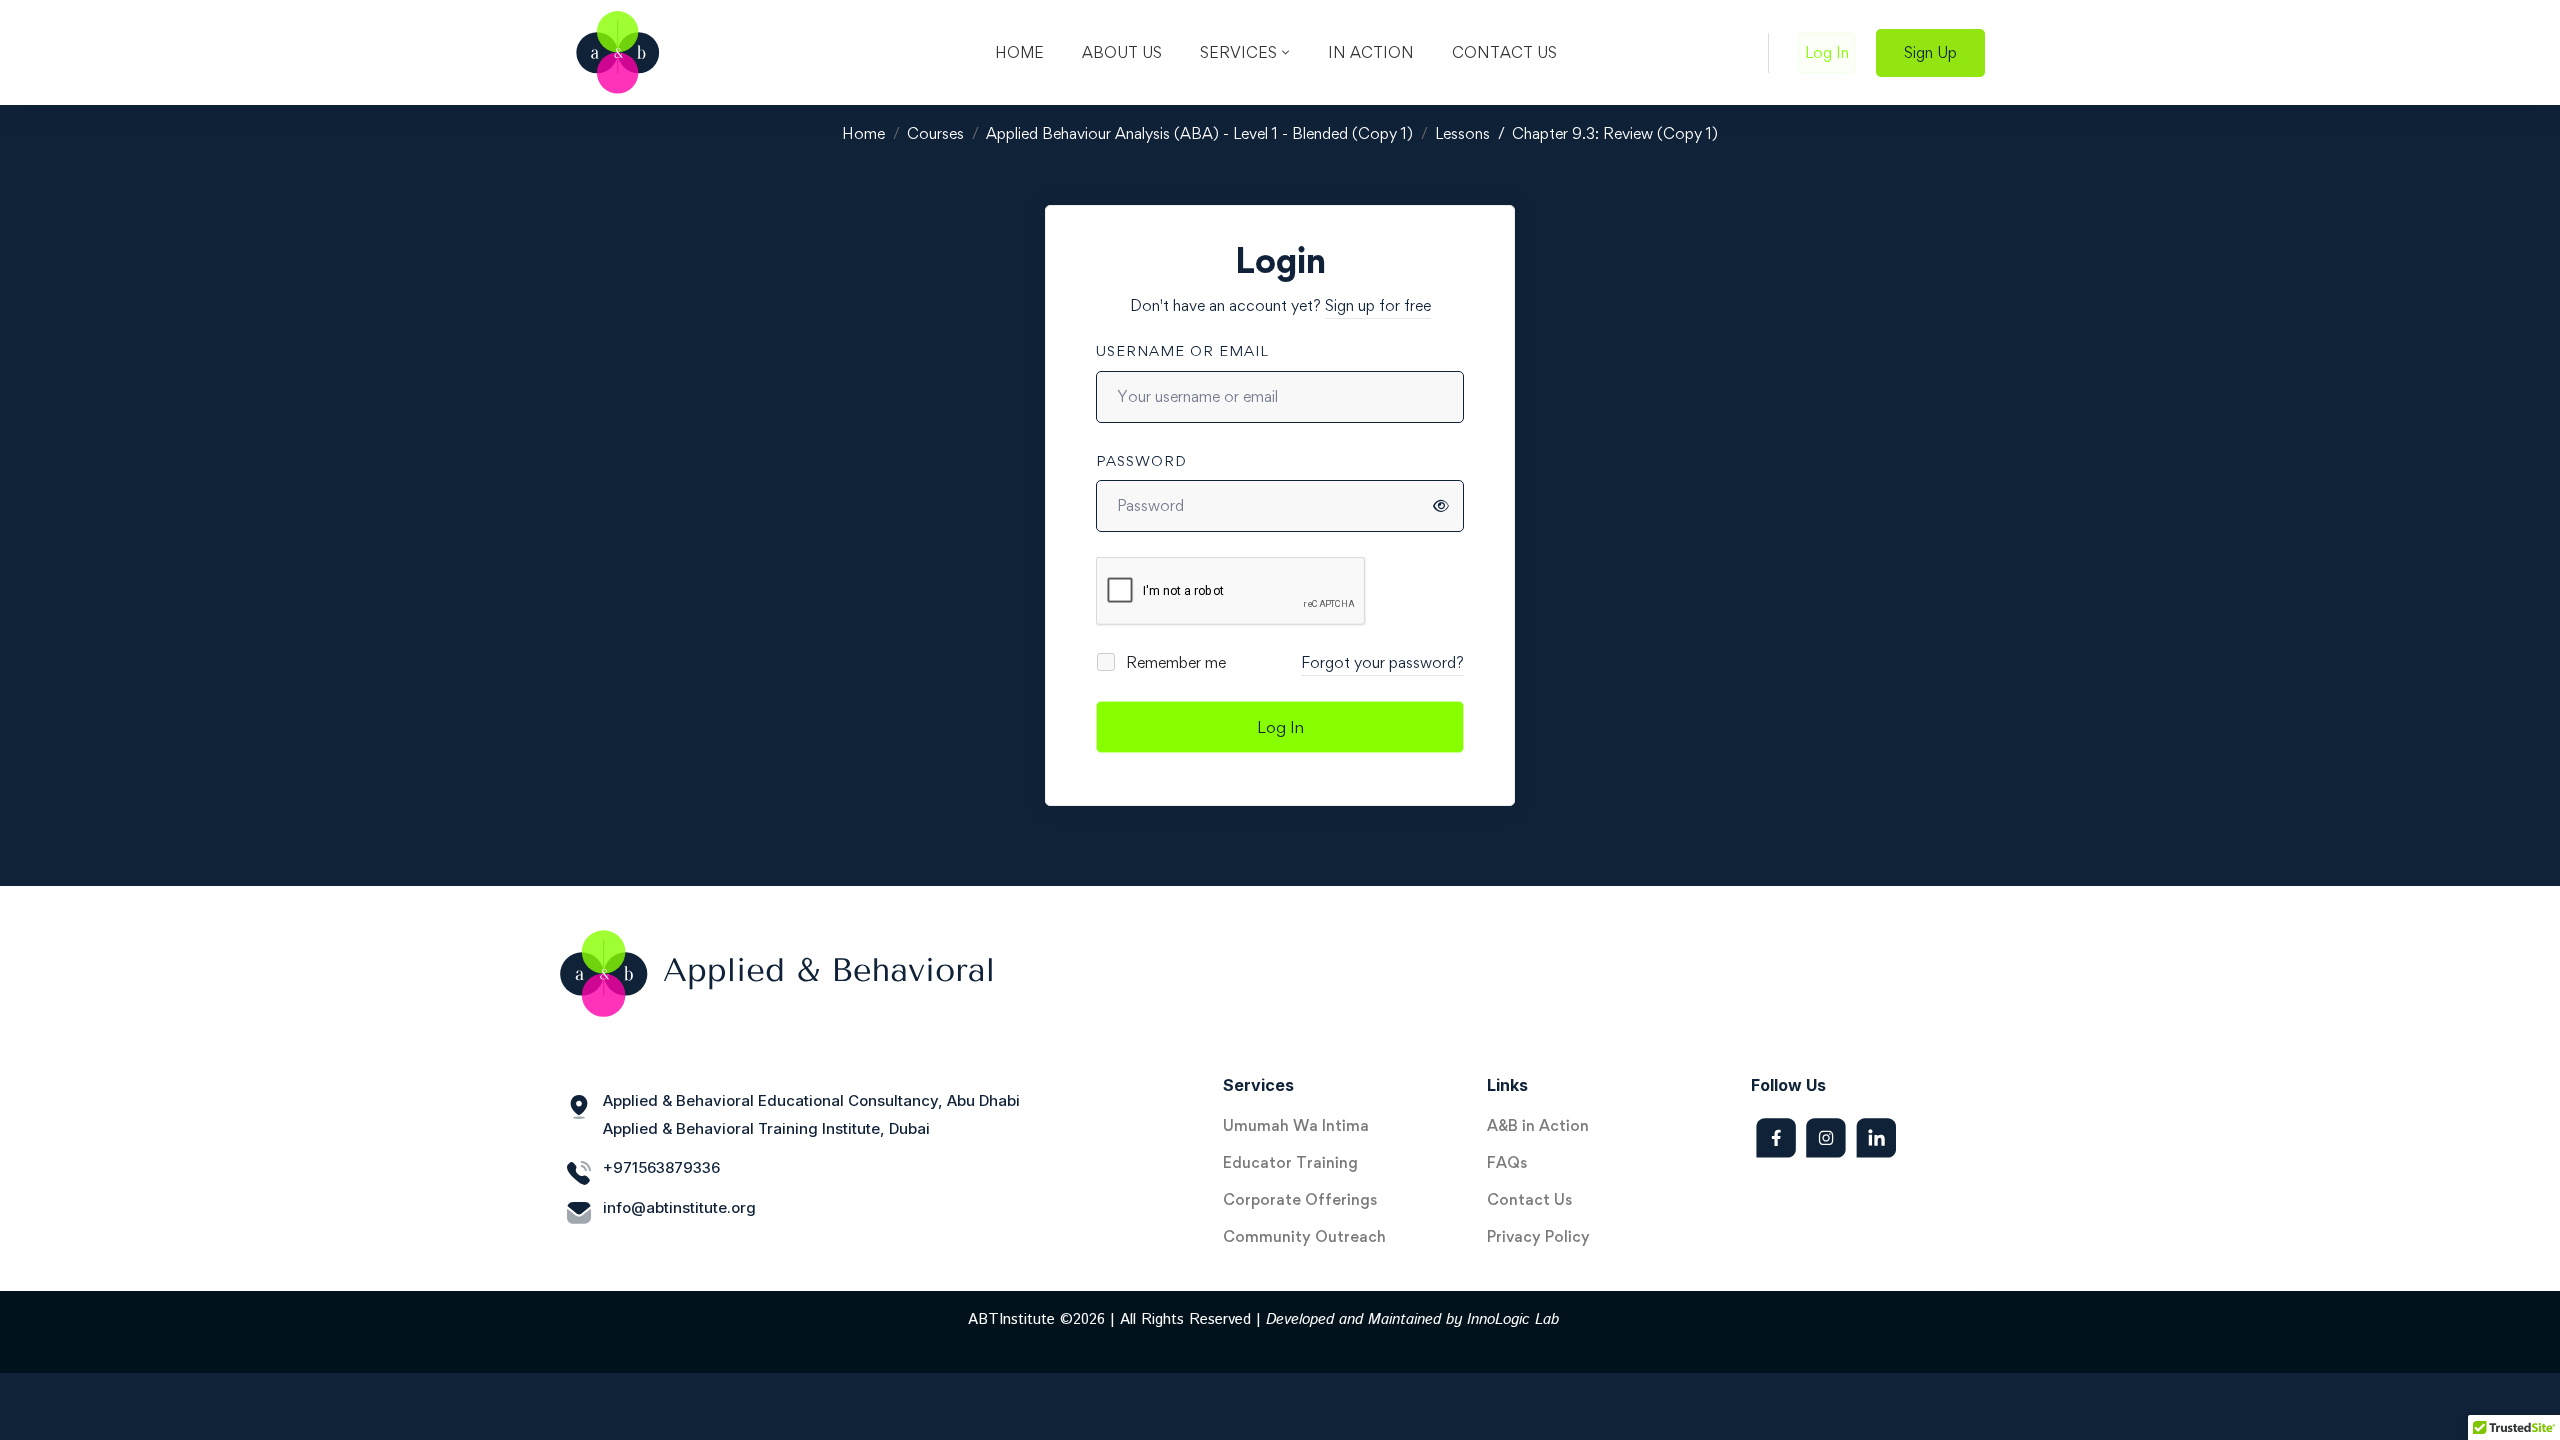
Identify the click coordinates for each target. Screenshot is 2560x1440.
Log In (1280, 727)
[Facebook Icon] (1776, 1138)
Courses (935, 133)
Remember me (1174, 662)
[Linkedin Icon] (1876, 1138)
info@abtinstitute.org (679, 1207)
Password (1141, 460)
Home (863, 133)
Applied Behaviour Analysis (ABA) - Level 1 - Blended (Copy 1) (1199, 133)
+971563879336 (661, 1167)
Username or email (1182, 350)
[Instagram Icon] (1826, 1138)
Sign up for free (1378, 305)
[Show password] (1441, 506)
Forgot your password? (1382, 662)
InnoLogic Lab (1513, 1319)
